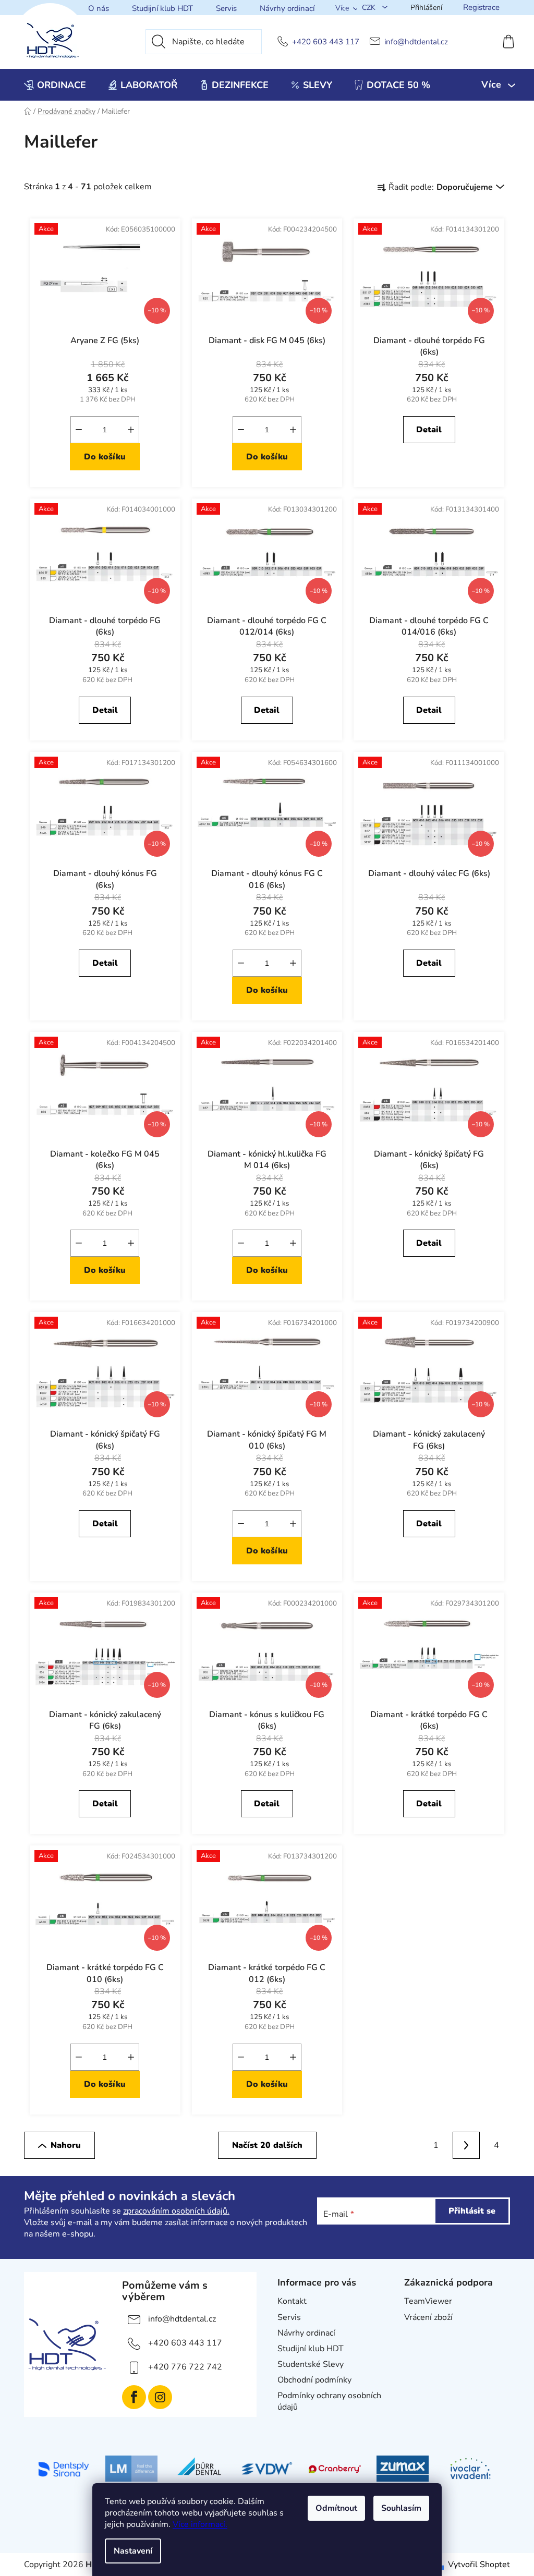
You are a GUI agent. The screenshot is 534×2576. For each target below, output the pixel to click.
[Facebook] (134, 2397)
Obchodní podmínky (314, 2380)
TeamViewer (428, 2301)
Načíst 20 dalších (267, 2145)
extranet (420, 2333)
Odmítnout (336, 2508)
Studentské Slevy (311, 2364)
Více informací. (200, 2524)
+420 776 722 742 (185, 2367)
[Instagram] (160, 2397)
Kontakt (292, 2301)
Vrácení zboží (428, 2317)
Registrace (481, 7)
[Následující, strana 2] (466, 2145)
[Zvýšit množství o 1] (131, 430)
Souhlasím (401, 2508)
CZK (370, 8)
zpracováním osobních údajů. (176, 2211)
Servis (226, 8)
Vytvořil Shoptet (479, 2565)
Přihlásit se (472, 2211)
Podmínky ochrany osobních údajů (329, 2401)
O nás (99, 8)
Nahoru (66, 2145)
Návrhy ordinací (287, 8)
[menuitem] (55, 85)
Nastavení (133, 2551)
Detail (429, 430)
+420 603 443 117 (326, 42)
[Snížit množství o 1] (79, 430)
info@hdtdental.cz (416, 42)
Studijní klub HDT (162, 8)
